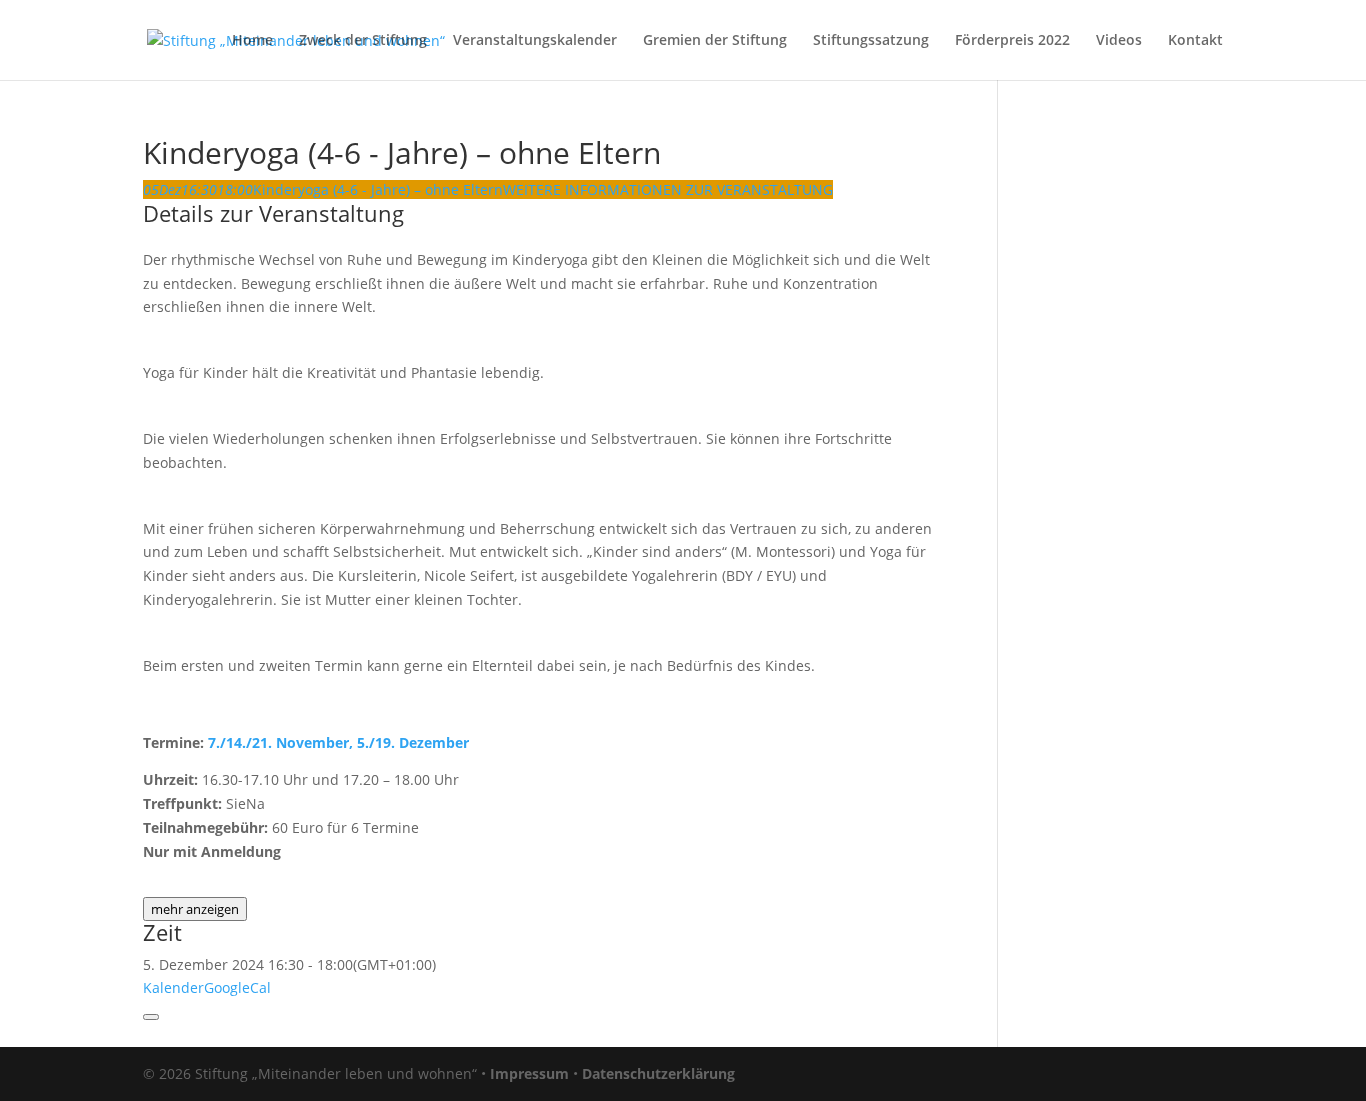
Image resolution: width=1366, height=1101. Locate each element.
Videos (1119, 41)
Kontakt (1195, 41)
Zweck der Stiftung (363, 41)
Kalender (173, 987)
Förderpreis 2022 (1012, 41)
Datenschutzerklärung (658, 1073)
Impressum (529, 1073)
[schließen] (151, 1017)
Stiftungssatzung (871, 41)
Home (252, 41)
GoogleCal (237, 987)
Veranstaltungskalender (535, 41)
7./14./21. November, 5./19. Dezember (338, 742)
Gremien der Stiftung (715, 41)
